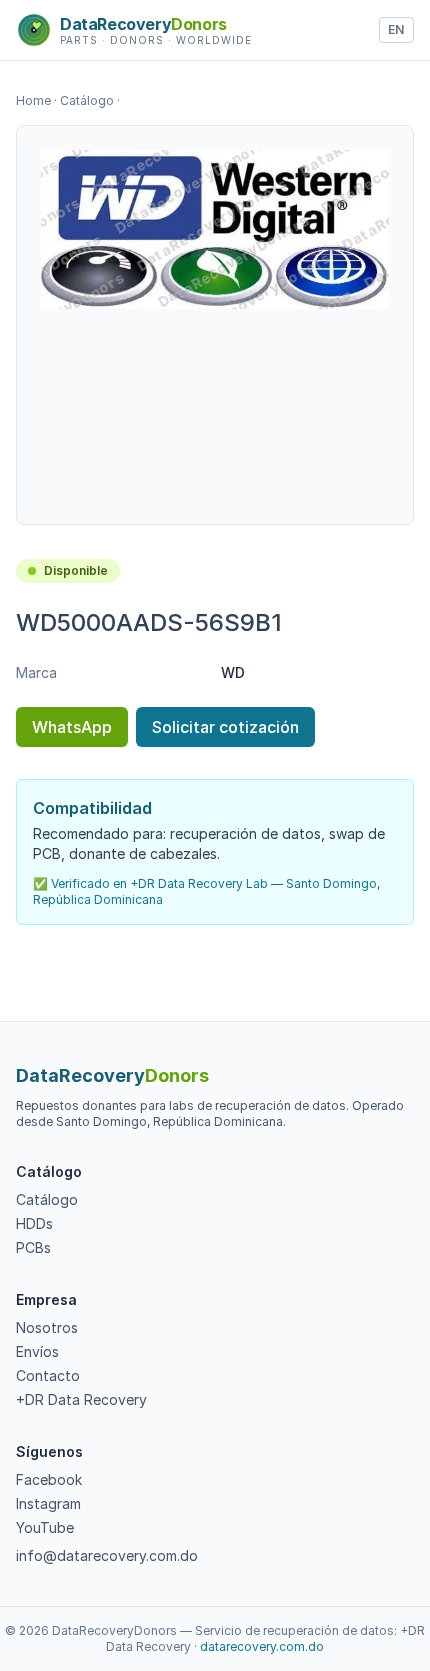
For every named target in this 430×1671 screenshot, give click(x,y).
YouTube (45, 1527)
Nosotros (47, 1327)
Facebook (49, 1479)
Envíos (37, 1351)
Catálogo (87, 100)
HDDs (34, 1223)
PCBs (33, 1247)
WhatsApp (72, 727)
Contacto (48, 1375)
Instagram (48, 1503)
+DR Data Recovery (81, 1399)
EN (396, 29)
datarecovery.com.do (262, 1646)
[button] (215, 229)
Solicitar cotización (225, 727)
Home (33, 100)
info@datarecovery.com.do (107, 1555)
